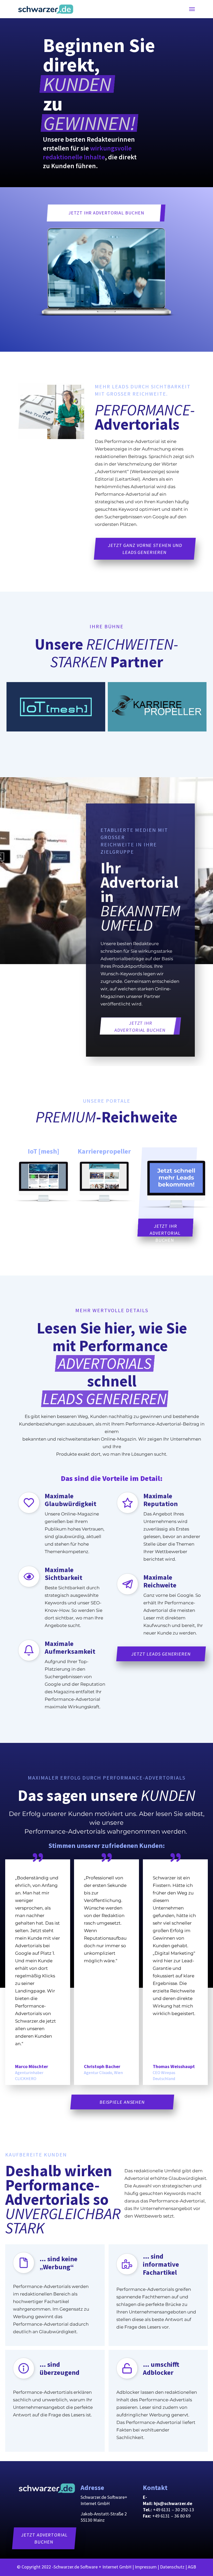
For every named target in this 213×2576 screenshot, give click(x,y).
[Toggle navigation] (192, 9)
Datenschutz (172, 2567)
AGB (192, 2567)
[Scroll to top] (202, 2565)
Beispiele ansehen (122, 2102)
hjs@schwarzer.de (173, 2503)
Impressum (146, 2567)
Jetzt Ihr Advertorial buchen (106, 213)
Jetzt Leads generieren (161, 1654)
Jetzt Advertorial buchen (44, 2538)
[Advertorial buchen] (46, 9)
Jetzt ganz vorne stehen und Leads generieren (145, 549)
